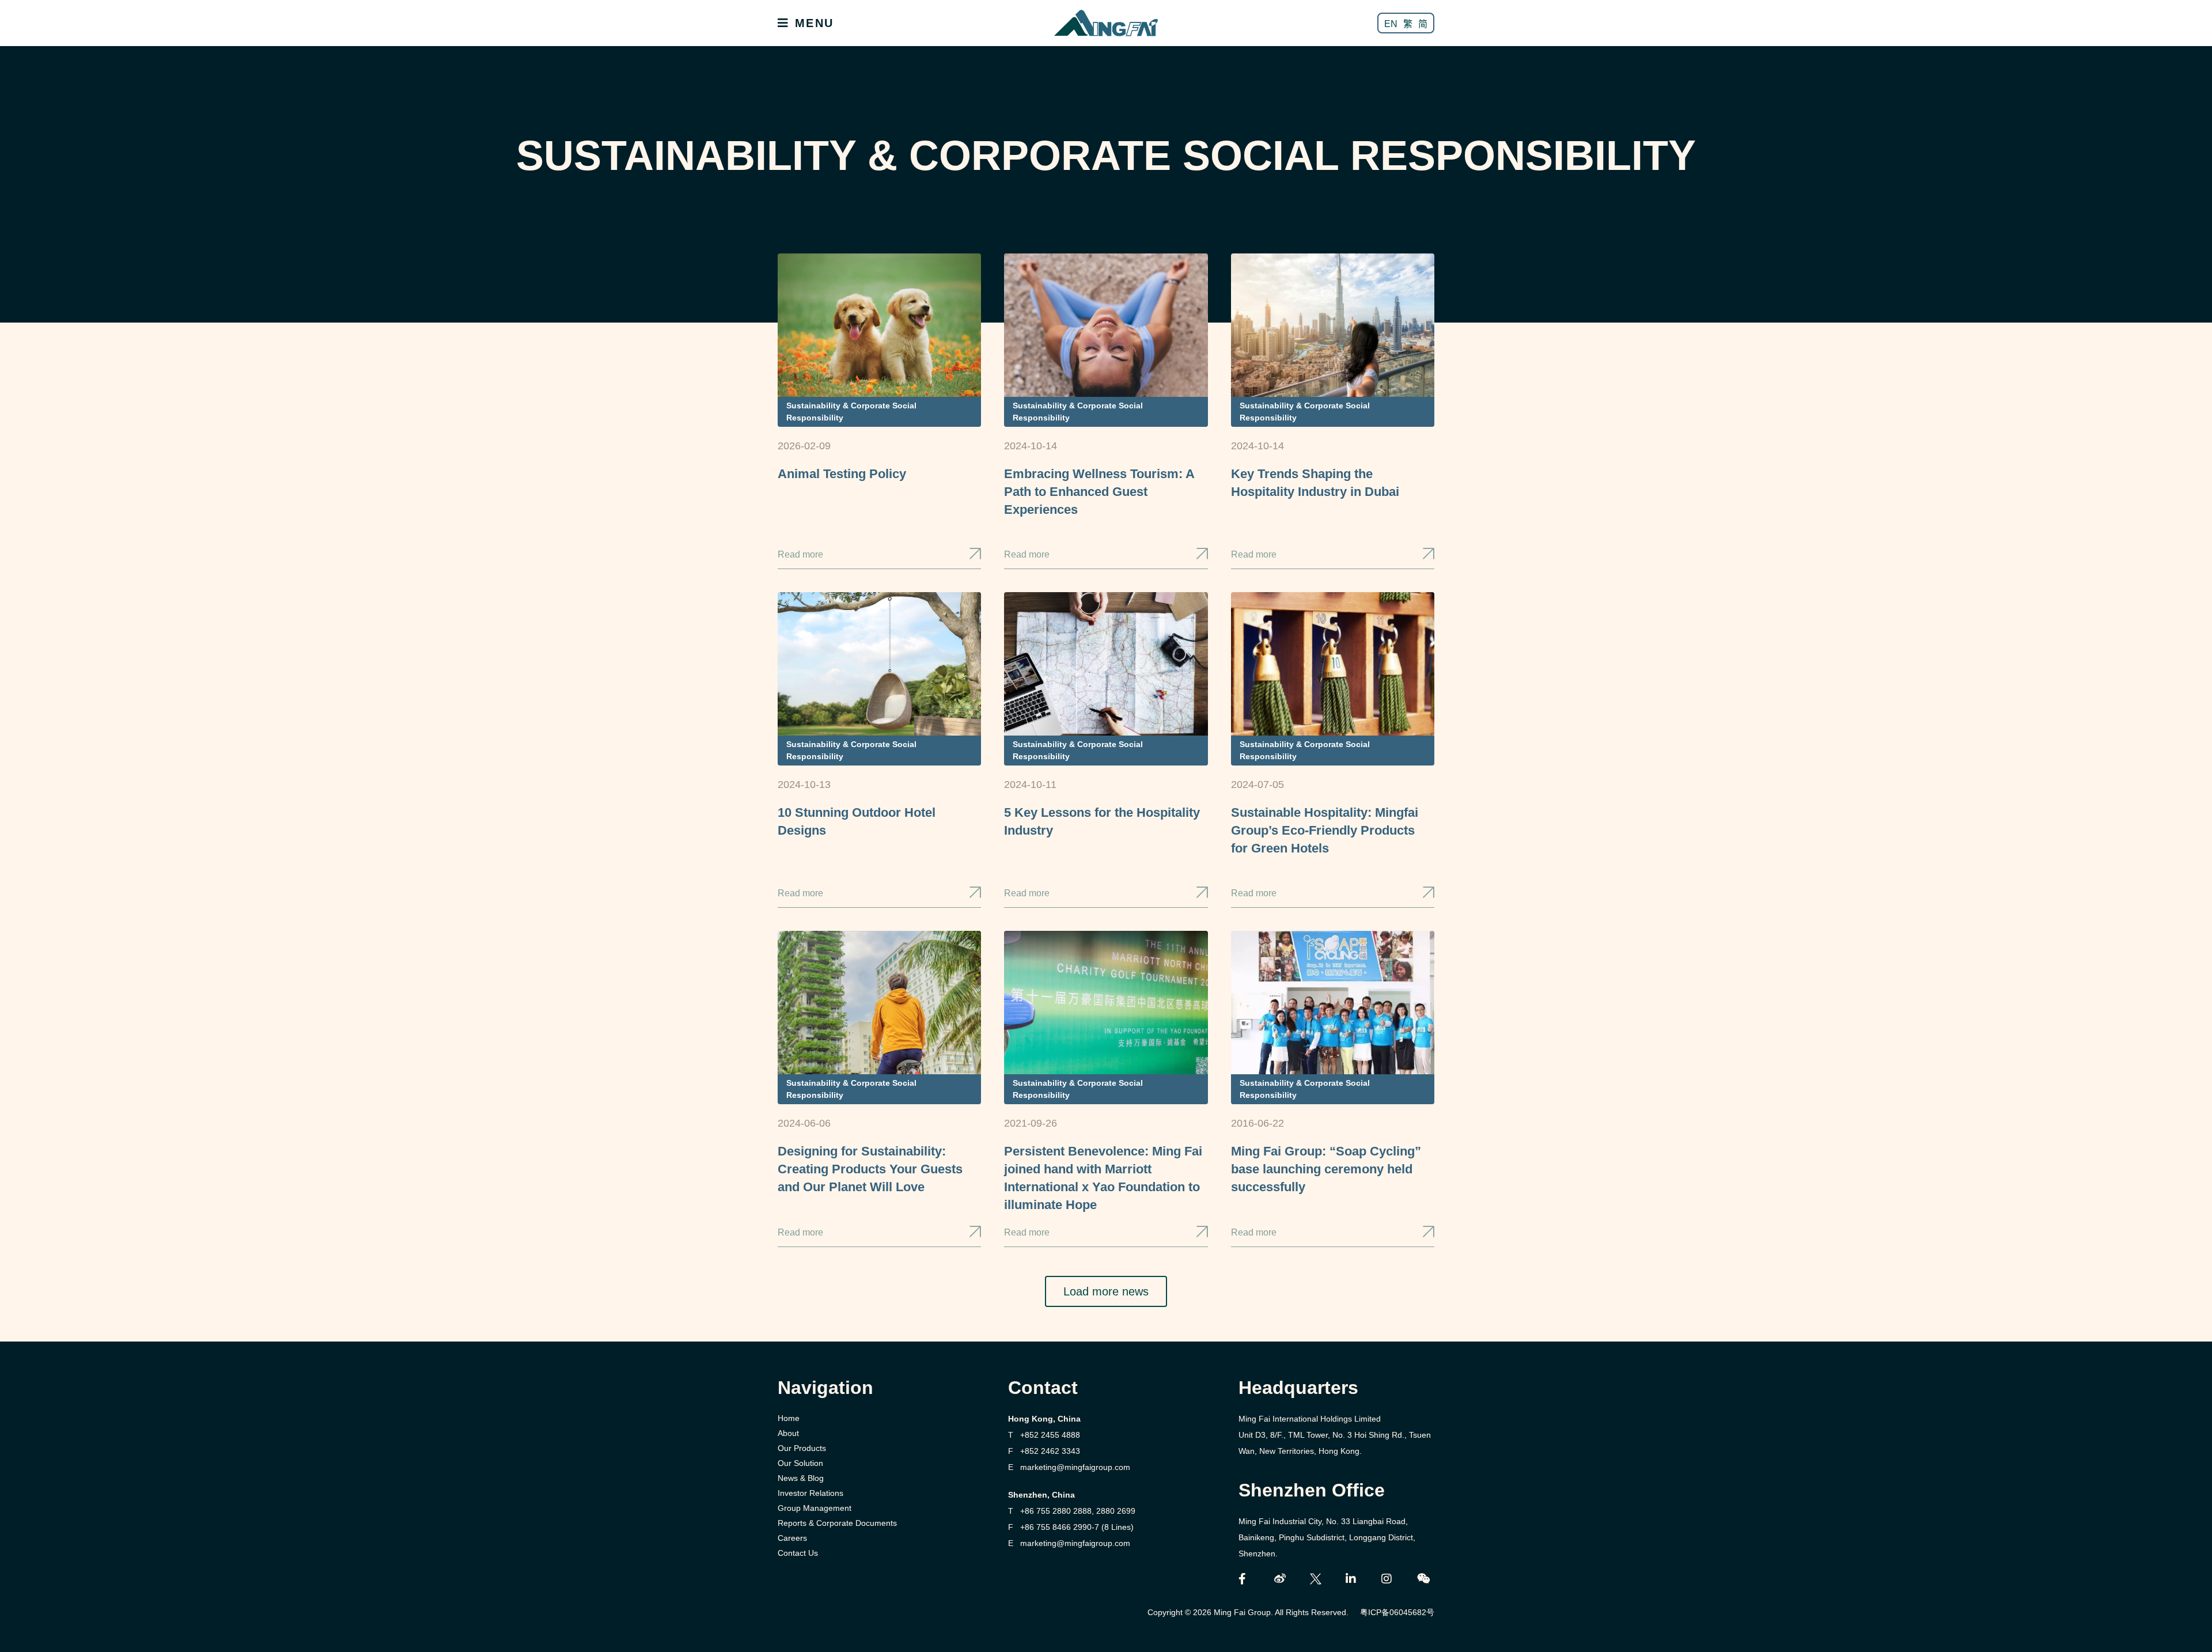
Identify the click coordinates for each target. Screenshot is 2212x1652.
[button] (1106, 1291)
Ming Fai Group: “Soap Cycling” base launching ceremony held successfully (1326, 1169)
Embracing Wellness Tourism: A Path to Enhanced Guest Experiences (1099, 492)
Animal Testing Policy (842, 474)
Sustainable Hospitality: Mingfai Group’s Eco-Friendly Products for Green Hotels (1325, 830)
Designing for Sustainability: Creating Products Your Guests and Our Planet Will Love (870, 1169)
